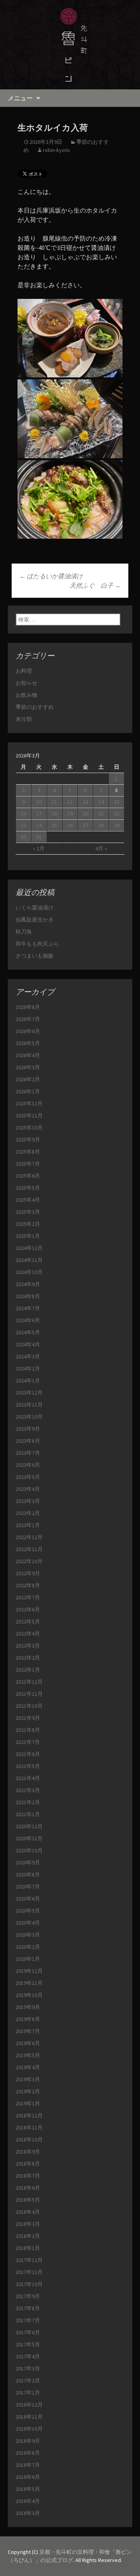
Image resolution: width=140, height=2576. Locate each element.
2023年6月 (28, 1465)
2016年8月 (28, 2453)
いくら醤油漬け (35, 908)
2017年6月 (28, 2332)
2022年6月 (28, 1609)
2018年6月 (28, 2188)
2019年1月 (28, 2103)
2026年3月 (28, 1067)
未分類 (24, 719)
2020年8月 (28, 1874)
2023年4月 (28, 1489)
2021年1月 (28, 1814)
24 (39, 825)
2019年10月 (29, 1995)
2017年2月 (28, 2381)
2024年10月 (29, 1272)
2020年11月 (29, 1838)
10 (39, 802)
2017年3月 (28, 2368)
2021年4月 (28, 1778)
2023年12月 (29, 1393)
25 (54, 825)
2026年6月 (28, 1031)
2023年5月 (28, 1477)
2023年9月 (28, 1429)
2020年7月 (28, 1887)
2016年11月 (29, 2417)
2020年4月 (28, 1923)
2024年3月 (28, 1356)
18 (54, 813)
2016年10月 (29, 2429)
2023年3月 (28, 1501)
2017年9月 (28, 2296)
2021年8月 (28, 1730)
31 (39, 837)
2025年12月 (29, 1103)
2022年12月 (29, 1537)
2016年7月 (28, 2465)
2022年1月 (28, 1670)
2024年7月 (28, 1308)
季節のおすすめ (35, 707)
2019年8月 (28, 2019)
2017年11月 (29, 2272)
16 (23, 813)
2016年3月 (28, 2513)
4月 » (101, 848)
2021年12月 (29, 1682)
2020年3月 (28, 1935)
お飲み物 (26, 695)
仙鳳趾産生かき (35, 920)
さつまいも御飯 (35, 956)
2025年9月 (28, 1140)
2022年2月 (28, 1658)
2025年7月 (28, 1164)
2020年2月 (28, 1947)
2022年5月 (28, 1621)
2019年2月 (28, 2091)
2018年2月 (28, 2236)
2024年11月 (29, 1260)
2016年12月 (29, 2405)
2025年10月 (29, 1127)
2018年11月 (29, 2127)
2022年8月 (28, 1585)
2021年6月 (28, 1754)
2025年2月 (28, 1224)
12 (70, 802)
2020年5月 (28, 1911)
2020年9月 (28, 1862)
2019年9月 (28, 2007)
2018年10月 (29, 2140)
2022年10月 (29, 1561)
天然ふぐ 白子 (95, 585)
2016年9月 (28, 2441)
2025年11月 (29, 1115)
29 (117, 825)
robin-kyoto (56, 150)
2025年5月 (28, 1188)
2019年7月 (28, 2031)
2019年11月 (29, 1983)
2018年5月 (28, 2200)
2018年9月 (28, 2152)
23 (23, 825)
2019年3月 (28, 2079)
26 (70, 825)
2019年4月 (28, 2067)
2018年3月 (28, 2224)
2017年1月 (28, 2393)
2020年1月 (28, 1959)
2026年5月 (28, 1043)
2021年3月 (28, 1790)
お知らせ (26, 683)
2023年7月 (28, 1453)
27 (86, 825)
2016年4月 (28, 2501)
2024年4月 (28, 1344)
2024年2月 (28, 1368)
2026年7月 (28, 1019)
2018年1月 (28, 2248)
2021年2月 (28, 1802)
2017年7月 (28, 2320)
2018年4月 (28, 2212)
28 (101, 825)
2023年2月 (28, 1513)
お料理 (24, 671)
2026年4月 (28, 1055)
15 (117, 802)
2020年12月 (29, 1826)
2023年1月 (28, 1525)
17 (39, 813)
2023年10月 (29, 1417)
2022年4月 (28, 1634)
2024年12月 (29, 1248)
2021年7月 (28, 1742)
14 (101, 802)
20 (86, 813)
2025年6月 (28, 1176)
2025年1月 (28, 1236)
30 (23, 837)
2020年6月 (28, 1899)
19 (70, 813)
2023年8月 (28, 1441)
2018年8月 (28, 2164)
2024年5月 (28, 1332)
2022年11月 (29, 1549)
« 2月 (39, 848)
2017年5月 (28, 2344)
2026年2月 (28, 1079)
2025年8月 (28, 1152)
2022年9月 (28, 1573)
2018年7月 (28, 2176)
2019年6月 (28, 2043)
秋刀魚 (24, 932)
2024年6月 (28, 1320)
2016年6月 (28, 2477)
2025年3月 (28, 1212)
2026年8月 (28, 1007)
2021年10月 (29, 1706)
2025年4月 (28, 1200)
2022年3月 (28, 1646)
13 (86, 802)
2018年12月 (29, 2115)
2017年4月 (28, 2356)
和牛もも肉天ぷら (37, 944)
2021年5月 (28, 1766)
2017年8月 (28, 2308)
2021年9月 (28, 1718)
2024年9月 (28, 1284)
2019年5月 (28, 2055)
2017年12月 (29, 2260)
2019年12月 (29, 1971)
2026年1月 (28, 1091)
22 (117, 813)
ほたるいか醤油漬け (51, 576)
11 (54, 802)
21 (101, 813)
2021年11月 (29, 1694)
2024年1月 (28, 1380)
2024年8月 (28, 1296)
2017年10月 (29, 2284)
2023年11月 (29, 1405)
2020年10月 (29, 1850)
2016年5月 (28, 2489)
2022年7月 (28, 1597)
